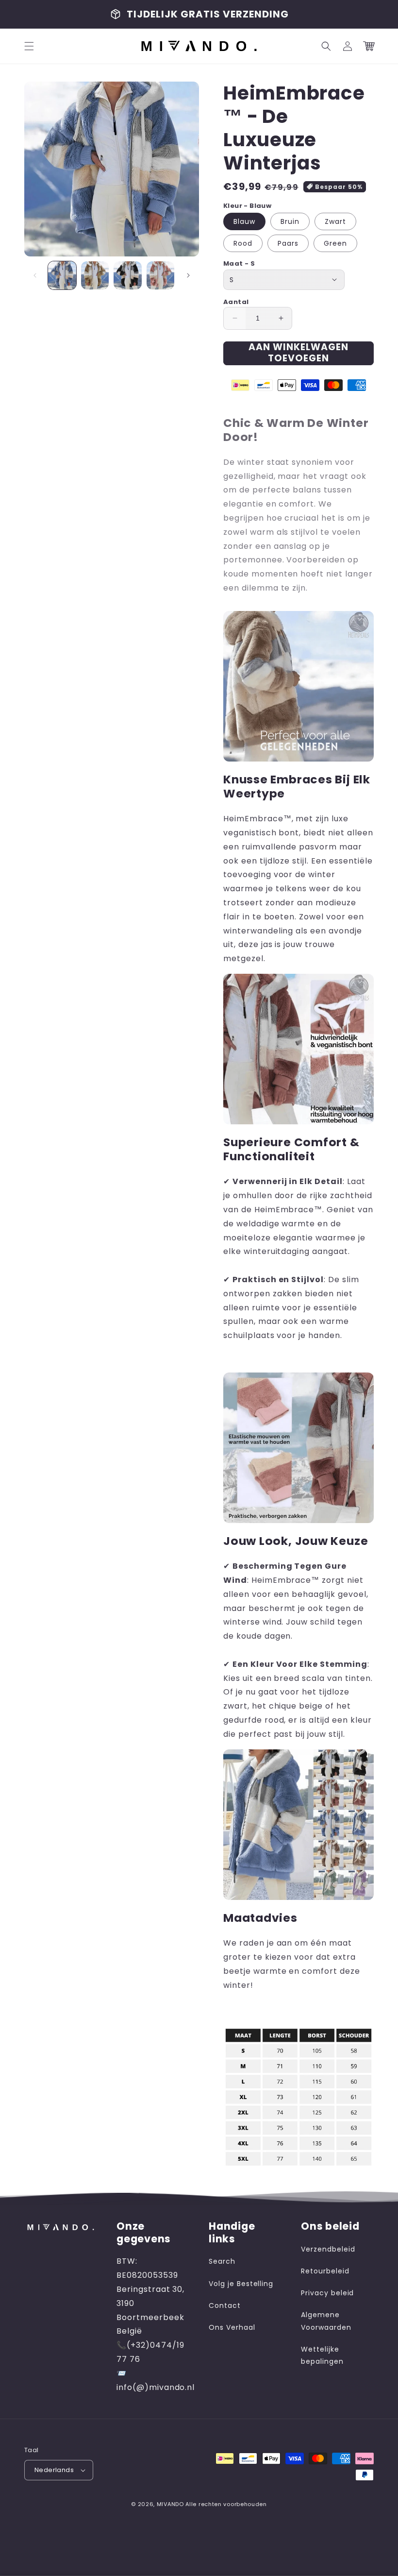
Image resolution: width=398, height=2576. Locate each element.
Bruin (290, 221)
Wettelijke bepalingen (322, 2355)
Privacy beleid (327, 2293)
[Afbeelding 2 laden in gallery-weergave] (95, 275)
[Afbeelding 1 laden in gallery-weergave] (62, 275)
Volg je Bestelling (241, 2284)
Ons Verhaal (232, 2327)
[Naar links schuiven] (35, 275)
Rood (243, 243)
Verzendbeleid (328, 2249)
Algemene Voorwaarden (326, 2321)
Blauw (244, 221)
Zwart (335, 221)
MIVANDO (170, 2504)
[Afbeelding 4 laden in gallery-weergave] (161, 275)
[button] (29, 46)
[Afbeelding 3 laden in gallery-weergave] (128, 275)
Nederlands (54, 2470)
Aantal (236, 302)
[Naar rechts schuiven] (188, 275)
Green (335, 243)
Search (222, 2261)
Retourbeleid (325, 2271)
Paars (288, 243)
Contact (225, 2305)
